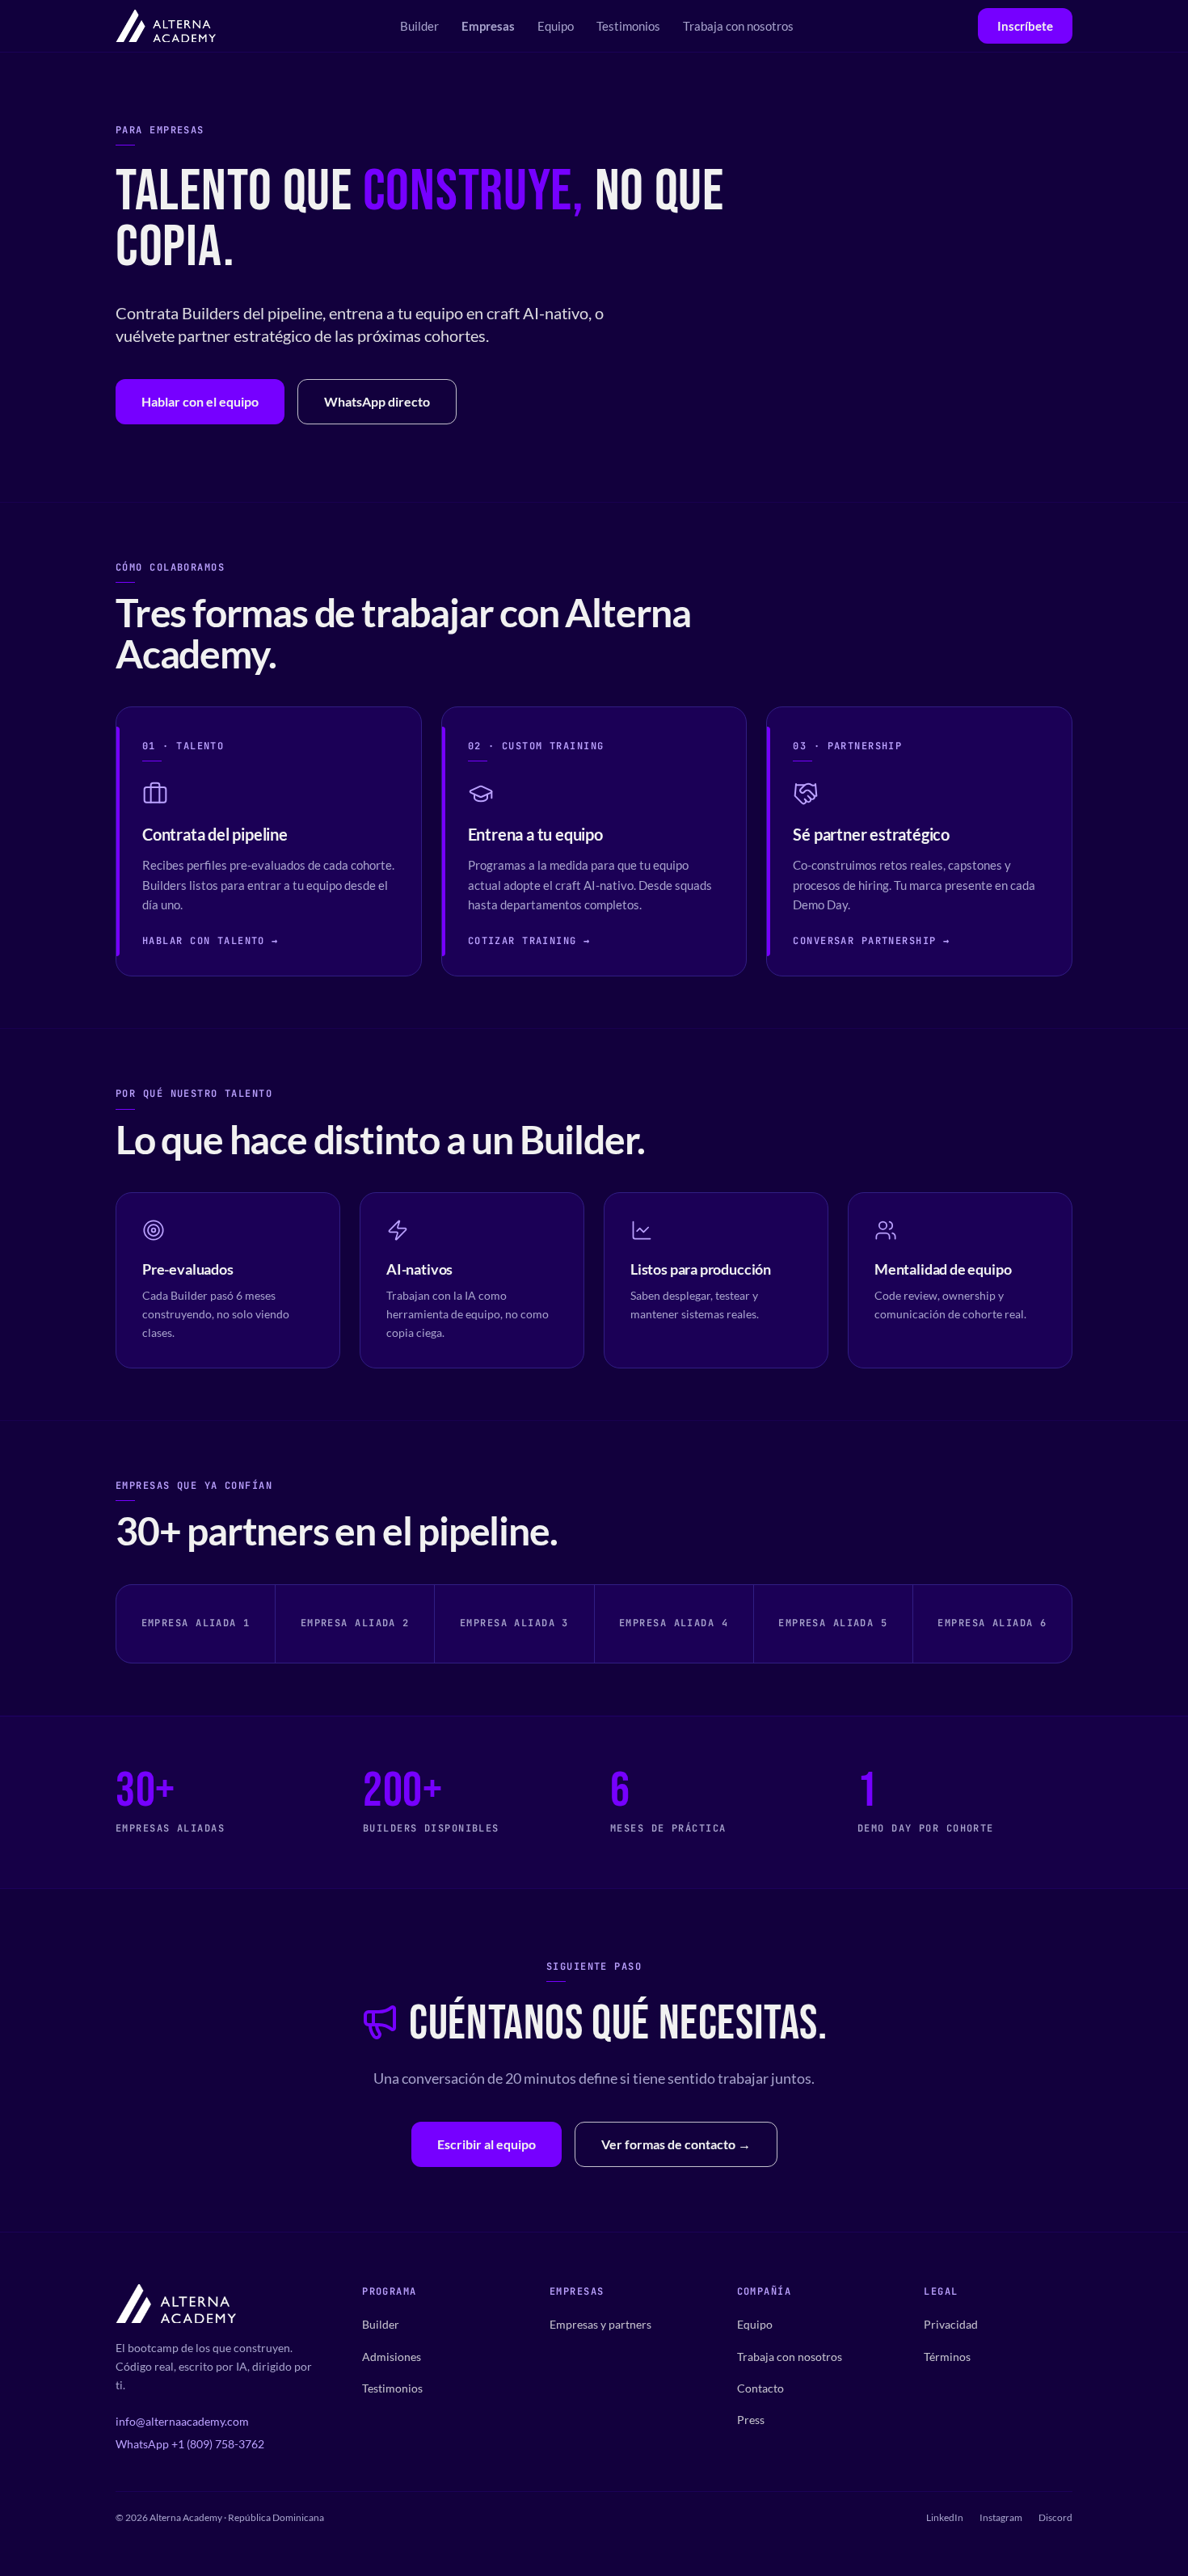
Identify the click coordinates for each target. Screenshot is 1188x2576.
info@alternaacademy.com (182, 2421)
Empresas (488, 26)
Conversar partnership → (871, 941)
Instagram (1001, 2517)
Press (751, 2420)
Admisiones (392, 2357)
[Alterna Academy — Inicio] (166, 26)
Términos (947, 2357)
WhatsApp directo (377, 401)
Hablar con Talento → (211, 941)
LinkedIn (945, 2517)
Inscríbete (1025, 26)
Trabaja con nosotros (738, 26)
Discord (1055, 2517)
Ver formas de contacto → (676, 2144)
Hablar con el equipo (200, 401)
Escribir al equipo (487, 2144)
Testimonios (628, 26)
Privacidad (951, 2324)
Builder (419, 26)
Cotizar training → (529, 941)
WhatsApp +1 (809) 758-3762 (190, 2444)
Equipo (556, 26)
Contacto (760, 2388)
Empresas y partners (600, 2324)
